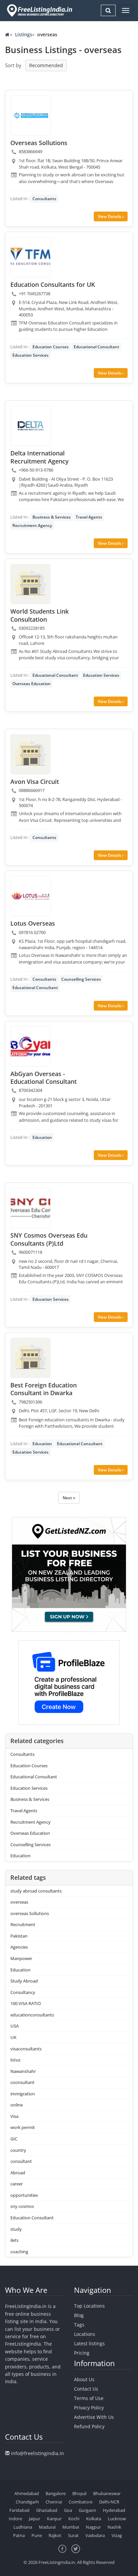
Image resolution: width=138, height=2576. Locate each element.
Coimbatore (81, 2502)
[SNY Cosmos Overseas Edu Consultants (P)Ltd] (30, 1208)
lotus (15, 2060)
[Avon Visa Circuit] (30, 754)
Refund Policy (89, 2426)
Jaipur (34, 2519)
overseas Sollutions (30, 1913)
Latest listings (89, 2343)
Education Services (30, 355)
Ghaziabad (47, 2510)
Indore (15, 2519)
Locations (85, 2334)
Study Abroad (24, 1981)
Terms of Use (89, 2398)
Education (42, 1137)
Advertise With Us (94, 2417)
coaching (19, 2252)
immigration (23, 2094)
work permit (23, 2127)
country (18, 2150)
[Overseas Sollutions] (30, 116)
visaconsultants (26, 2049)
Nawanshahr (23, 2071)
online (17, 2105)
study (16, 2229)
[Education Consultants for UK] (30, 257)
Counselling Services (81, 979)
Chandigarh (27, 2502)
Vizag (117, 2535)
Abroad (18, 2173)
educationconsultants (32, 2015)
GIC (14, 2139)
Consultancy (23, 1992)
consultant (21, 2161)
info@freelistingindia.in (38, 2453)
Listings (24, 34)
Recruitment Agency (32, 525)
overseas (19, 1902)
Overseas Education (31, 684)
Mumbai (71, 2527)
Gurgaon (87, 2510)
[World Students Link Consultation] (30, 584)
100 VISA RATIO (26, 2003)
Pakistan (19, 1936)
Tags (79, 2325)
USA (15, 2026)
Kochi (74, 2519)
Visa (14, 2116)
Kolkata (94, 2519)
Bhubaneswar (107, 2493)
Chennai (54, 2502)
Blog (79, 2315)
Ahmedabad (27, 2493)
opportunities (24, 2195)
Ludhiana (23, 2527)
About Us (84, 2379)
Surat (73, 2535)
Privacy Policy (89, 2408)
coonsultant (22, 2082)
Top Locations (89, 2306)
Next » (69, 1498)
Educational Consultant (96, 347)
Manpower (21, 1958)
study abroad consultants (36, 1891)
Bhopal (79, 2493)
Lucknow (117, 2519)
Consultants (44, 199)
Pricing (82, 2353)
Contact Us (86, 2389)
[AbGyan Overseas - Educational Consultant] (30, 1047)
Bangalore (56, 2493)
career (17, 2184)
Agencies (19, 1947)
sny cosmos (22, 2206)
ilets (14, 2240)
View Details (110, 216)
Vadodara (95, 2535)
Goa (68, 2510)
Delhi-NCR (109, 2502)
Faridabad (19, 2510)
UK (13, 2037)
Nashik (114, 2527)
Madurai (47, 2527)
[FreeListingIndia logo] (40, 10)
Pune (37, 2535)
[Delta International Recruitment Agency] (30, 426)
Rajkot (55, 2535)
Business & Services (52, 517)
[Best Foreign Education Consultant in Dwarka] (30, 1358)
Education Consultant (32, 2218)
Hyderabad (114, 2510)
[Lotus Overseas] (30, 896)
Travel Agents (89, 517)
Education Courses (51, 347)
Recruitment (23, 1924)
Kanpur (54, 2519)
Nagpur (93, 2527)
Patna (19, 2535)
